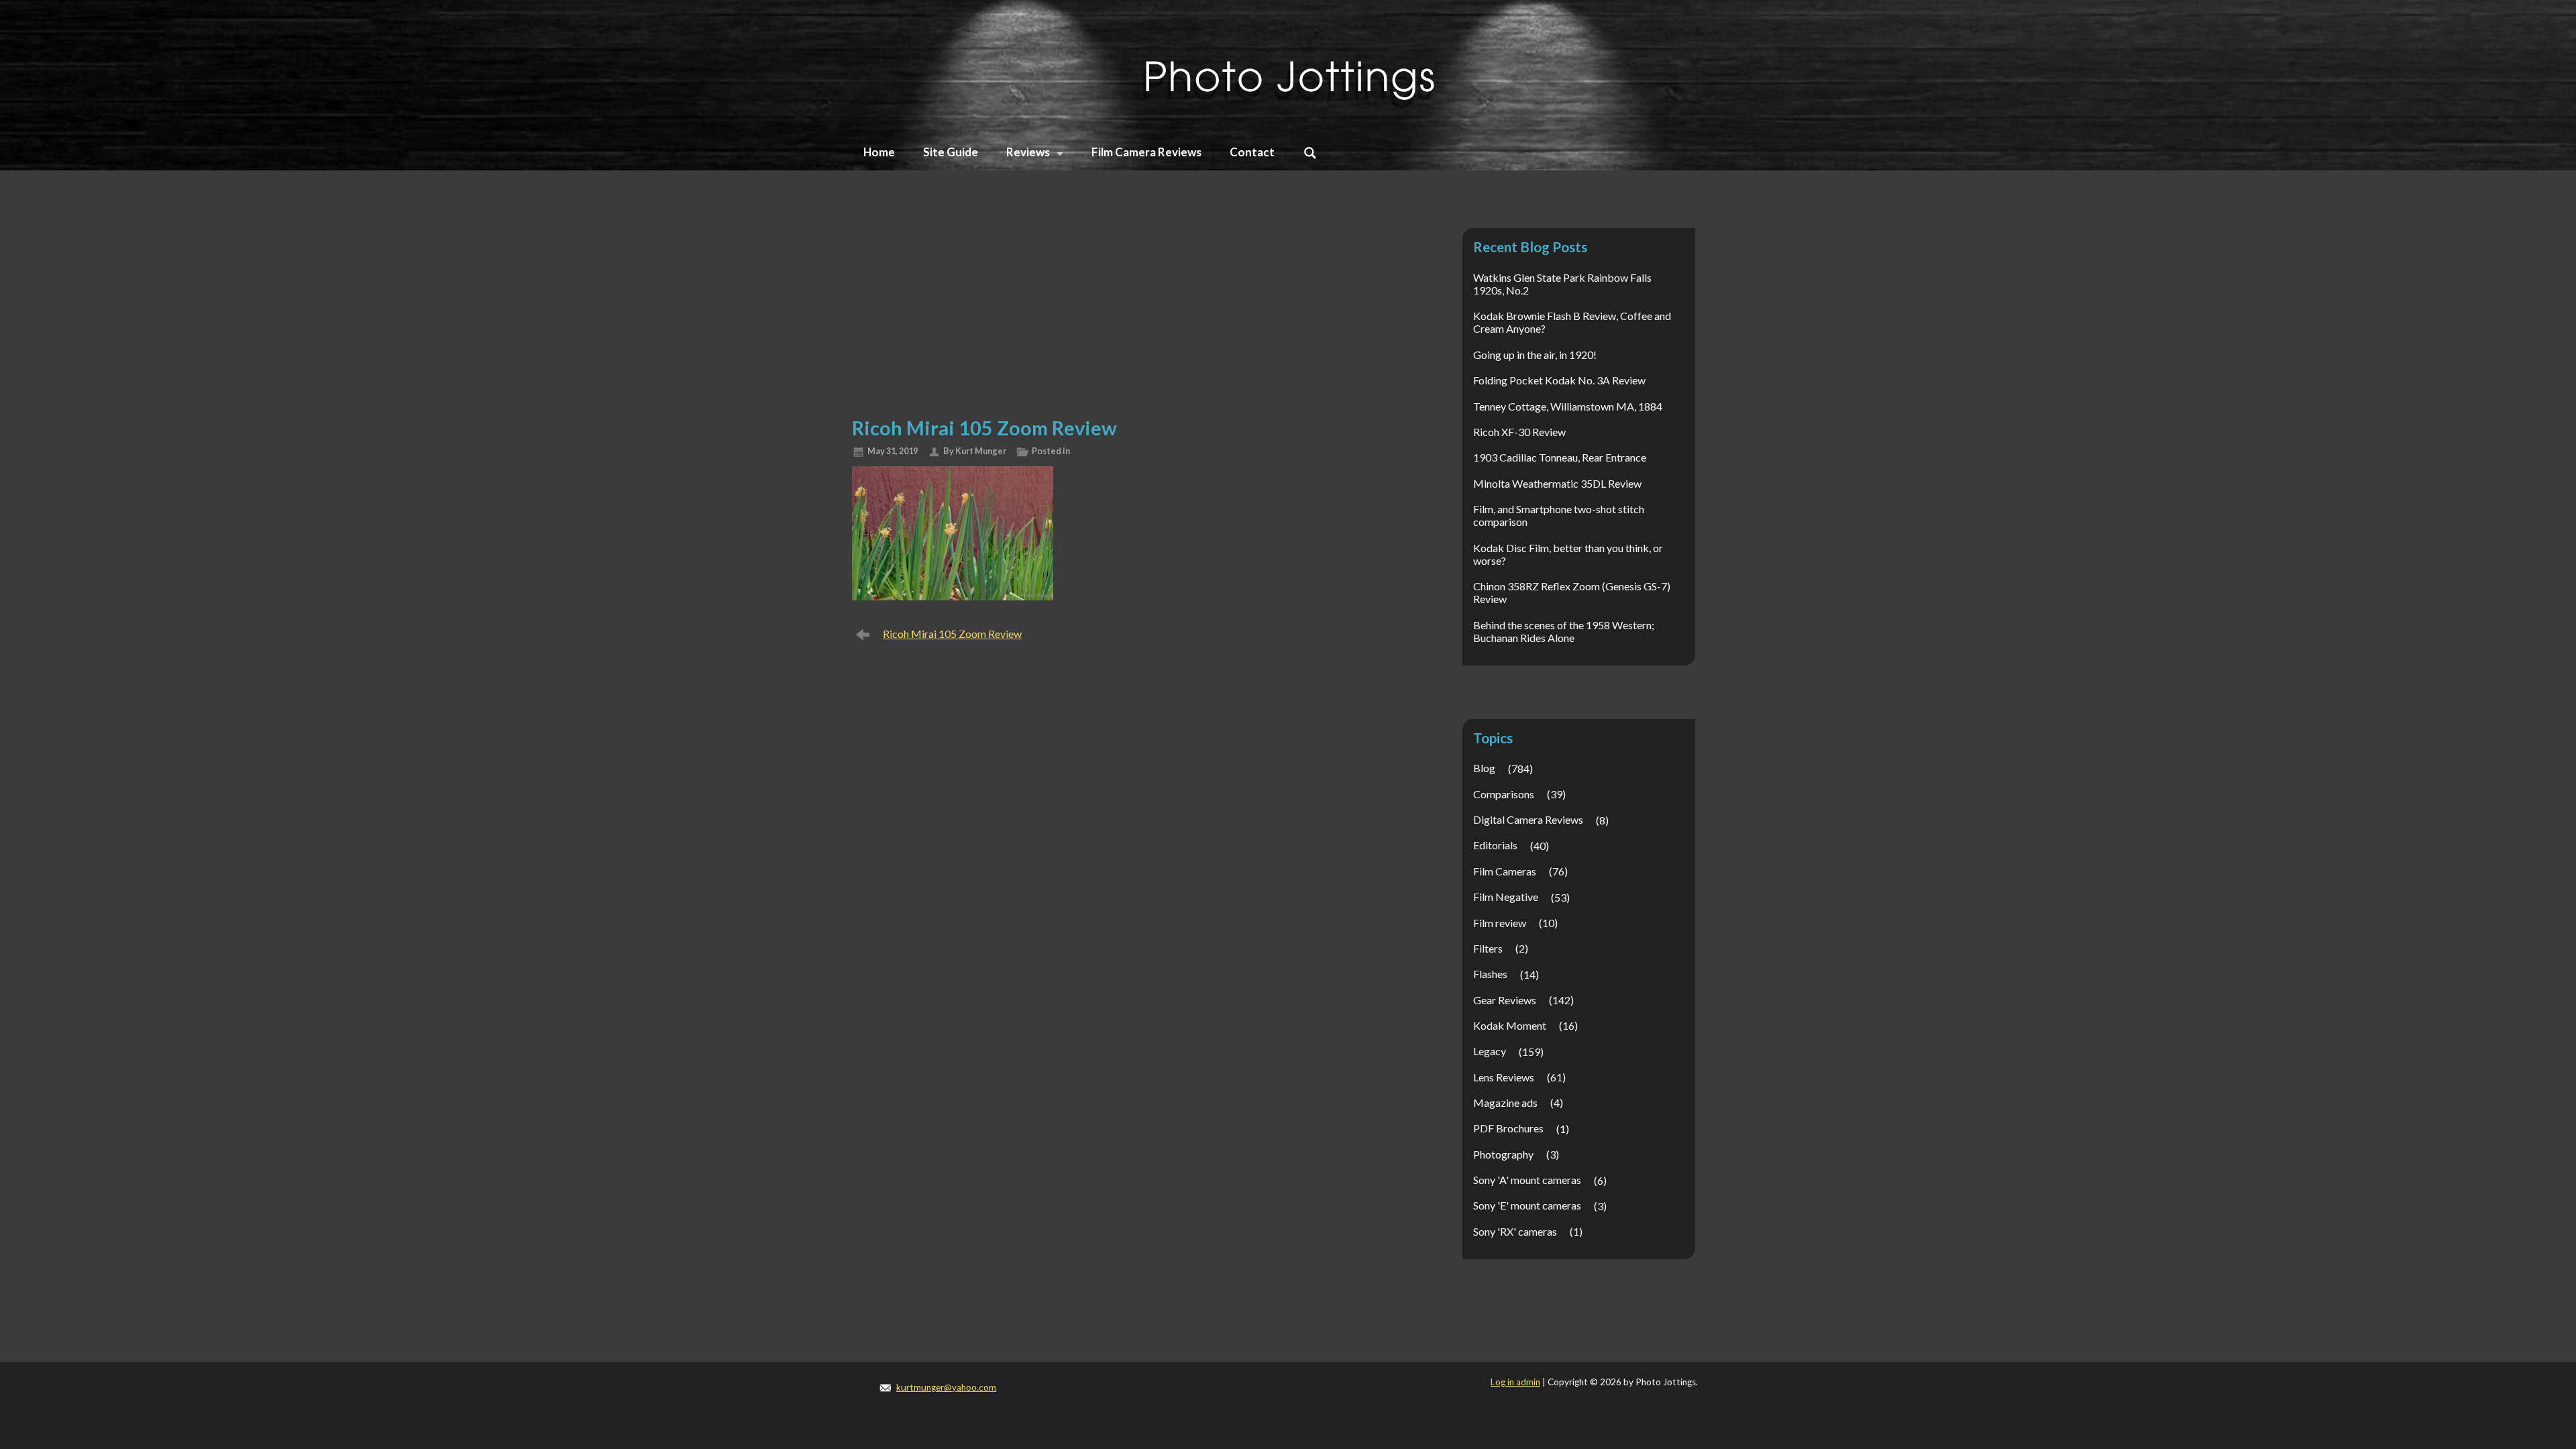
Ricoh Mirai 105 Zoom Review (952, 634)
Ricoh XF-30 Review (1519, 432)
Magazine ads (1505, 1103)
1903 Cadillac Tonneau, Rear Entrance (1560, 457)
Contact (1252, 152)
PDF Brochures (1508, 1128)
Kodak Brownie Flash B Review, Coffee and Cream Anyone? (1572, 322)
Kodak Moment (1510, 1025)
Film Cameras (1505, 871)
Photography (1503, 1154)
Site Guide (951, 152)
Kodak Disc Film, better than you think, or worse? (1568, 554)
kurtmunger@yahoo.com (946, 1387)
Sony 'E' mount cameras (1527, 1205)
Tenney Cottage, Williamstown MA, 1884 (1568, 406)
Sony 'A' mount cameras (1527, 1180)
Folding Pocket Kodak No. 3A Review (1559, 380)
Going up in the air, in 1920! (1535, 355)
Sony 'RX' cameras (1515, 1231)
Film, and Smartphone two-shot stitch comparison (1559, 515)
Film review (1500, 923)
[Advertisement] (1128, 307)
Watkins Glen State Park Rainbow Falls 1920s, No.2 (1562, 284)
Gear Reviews (1505, 1000)
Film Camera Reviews (1146, 152)
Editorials (1495, 845)
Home (879, 152)
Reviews (1028, 152)
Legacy (1490, 1051)
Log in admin (1515, 1382)
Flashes (1490, 974)
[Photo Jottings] (1288, 63)
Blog (1484, 768)
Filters (1488, 948)
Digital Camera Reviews (1528, 819)
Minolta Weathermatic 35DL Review (1557, 483)
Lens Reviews (1504, 1077)
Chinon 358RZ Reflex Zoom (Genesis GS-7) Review (1572, 592)
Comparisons (1504, 794)
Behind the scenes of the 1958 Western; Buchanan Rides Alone (1564, 631)
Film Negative (1506, 897)
